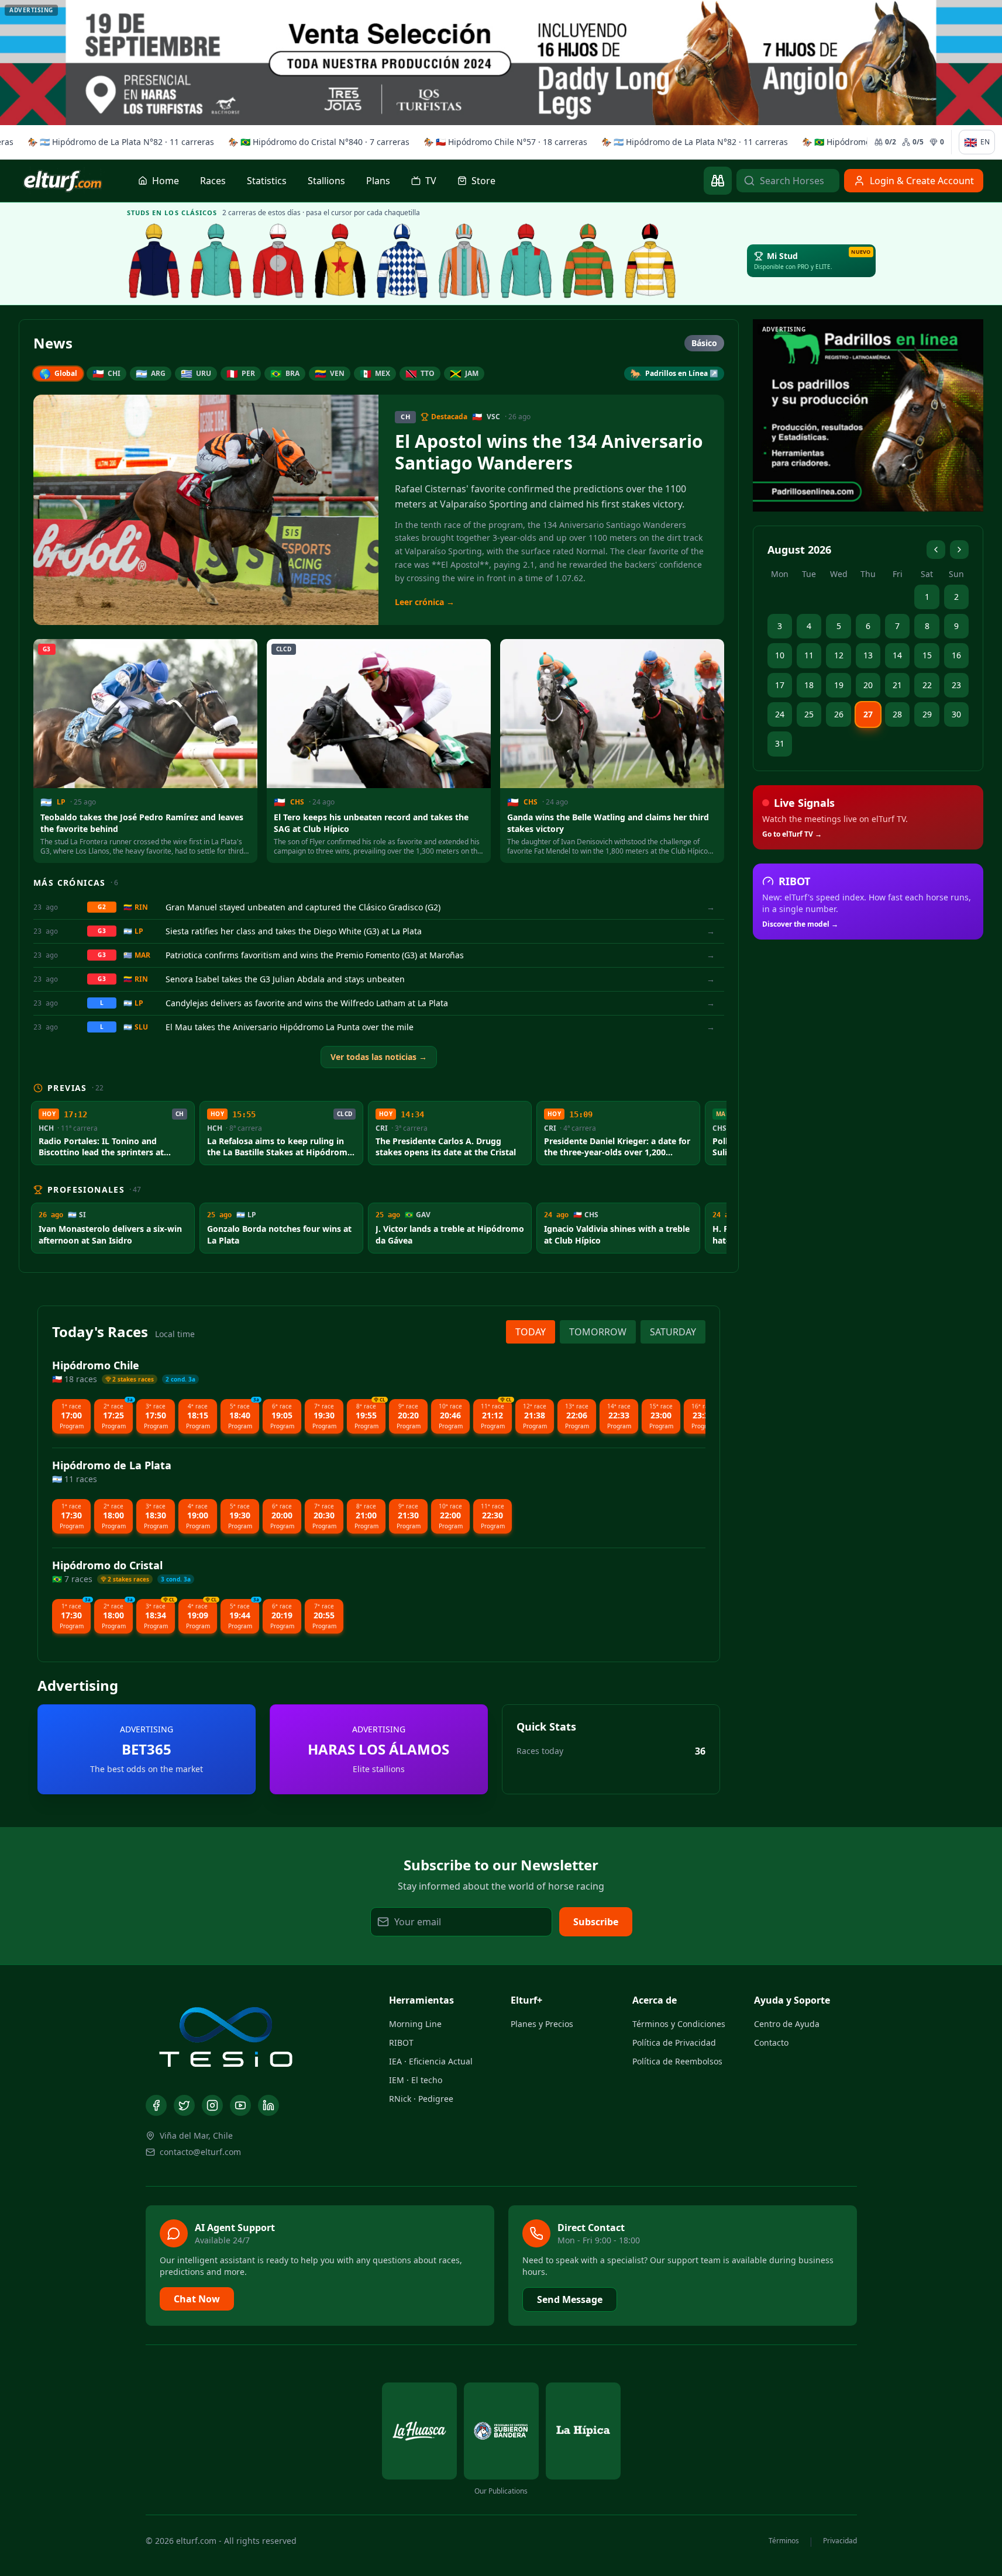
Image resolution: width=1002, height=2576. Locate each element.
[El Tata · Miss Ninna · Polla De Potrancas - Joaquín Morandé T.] (402, 261)
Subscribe (596, 1922)
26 (839, 714)
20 (868, 685)
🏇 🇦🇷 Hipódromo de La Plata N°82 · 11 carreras (118, 142)
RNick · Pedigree (421, 2099)
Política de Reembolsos (677, 2061)
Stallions (326, 181)
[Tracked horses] (718, 181)
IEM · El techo (416, 2080)
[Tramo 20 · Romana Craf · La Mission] (216, 261)
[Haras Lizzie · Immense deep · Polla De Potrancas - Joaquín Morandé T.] (650, 261)
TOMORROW (598, 1332)
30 (956, 714)
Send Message (570, 2299)
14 (897, 655)
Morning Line (415, 2024)
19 (839, 685)
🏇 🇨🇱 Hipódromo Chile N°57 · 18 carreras (502, 142)
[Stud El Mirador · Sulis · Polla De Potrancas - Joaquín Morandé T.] (588, 261)
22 (927, 685)
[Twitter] (184, 2105)
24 (780, 714)
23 (956, 685)
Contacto (771, 2043)
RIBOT (401, 2043)
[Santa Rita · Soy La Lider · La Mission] (278, 261)
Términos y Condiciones (679, 2024)
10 (780, 655)
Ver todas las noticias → (379, 1057)
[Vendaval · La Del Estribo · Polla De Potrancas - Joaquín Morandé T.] (526, 261)
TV (431, 181)
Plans (378, 181)
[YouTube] (240, 2105)
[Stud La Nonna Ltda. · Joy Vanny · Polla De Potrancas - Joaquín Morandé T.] (464, 261)
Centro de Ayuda (787, 2024)
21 (897, 685)
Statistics (267, 181)
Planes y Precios (542, 2024)
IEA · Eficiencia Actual (431, 2061)
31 (780, 743)
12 (839, 655)
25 (809, 714)
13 (868, 655)
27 (868, 714)
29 (927, 714)
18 (809, 685)
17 (780, 685)
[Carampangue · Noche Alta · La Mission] (154, 261)
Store (483, 181)
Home (166, 181)
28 (897, 714)
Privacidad (840, 2541)
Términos (784, 2541)
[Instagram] (212, 2105)
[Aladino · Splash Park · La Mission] (340, 261)
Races (213, 181)
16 (956, 655)
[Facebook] (156, 2105)
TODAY (531, 1332)
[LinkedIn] (268, 2105)
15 (927, 655)
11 (809, 655)
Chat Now (197, 2299)
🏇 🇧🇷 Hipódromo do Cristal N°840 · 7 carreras (316, 142)
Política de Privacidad (674, 2043)
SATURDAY (673, 1332)
